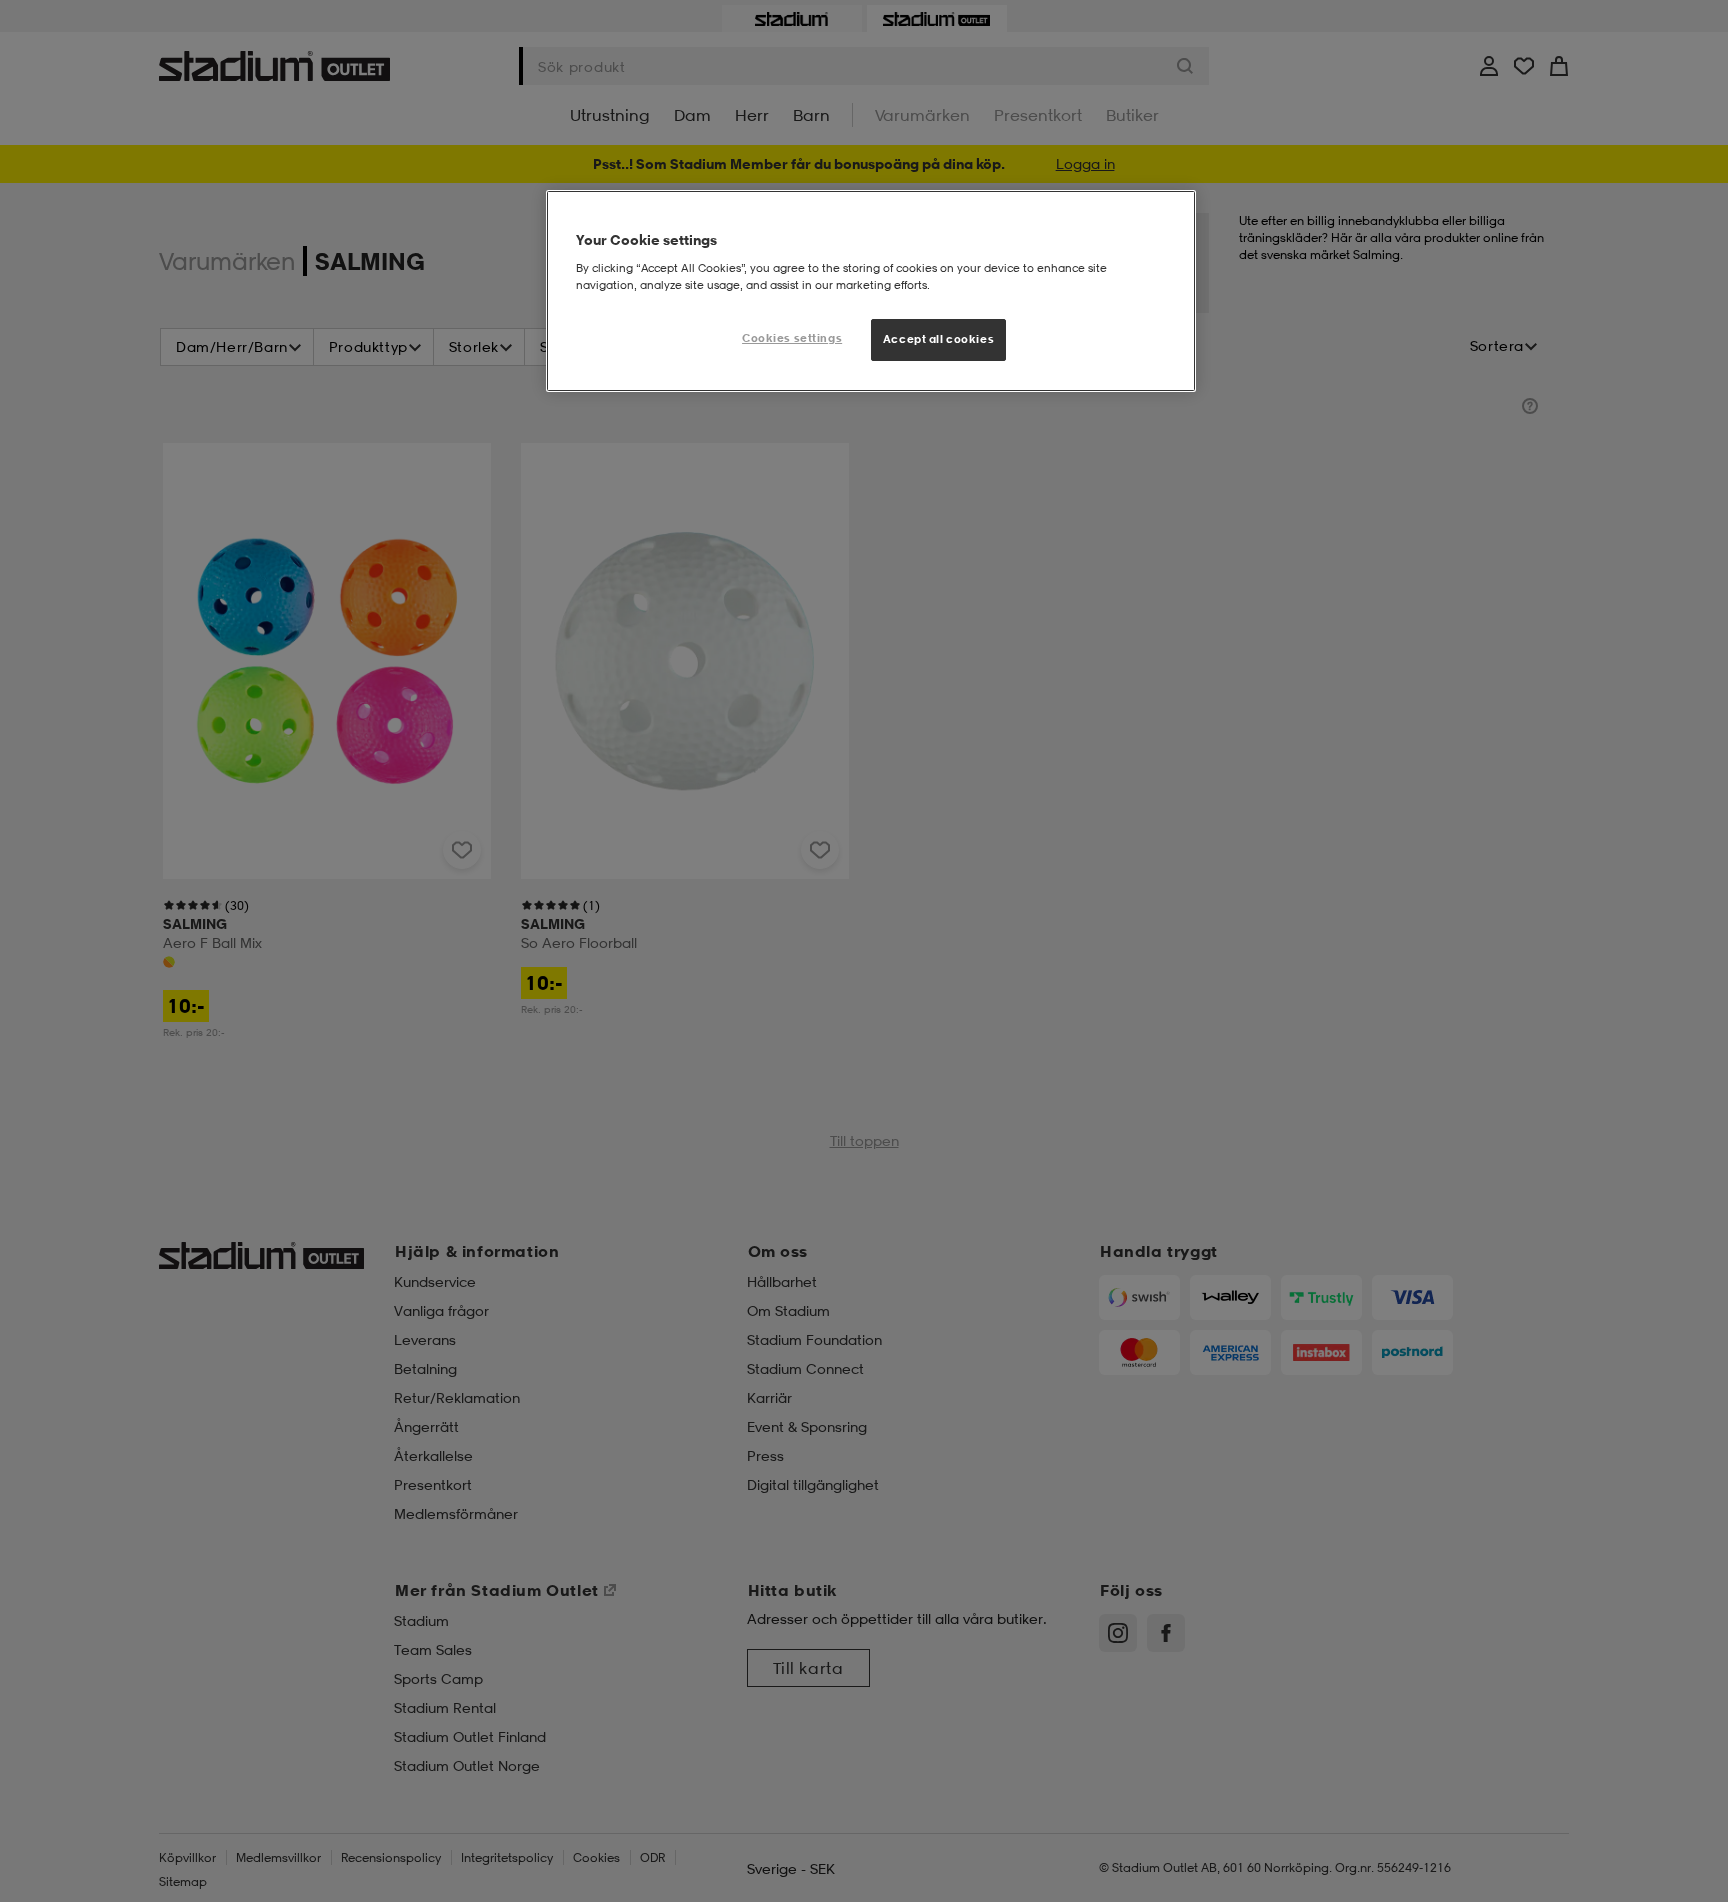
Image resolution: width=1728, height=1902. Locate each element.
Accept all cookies (938, 339)
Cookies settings (792, 338)
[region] (871, 291)
